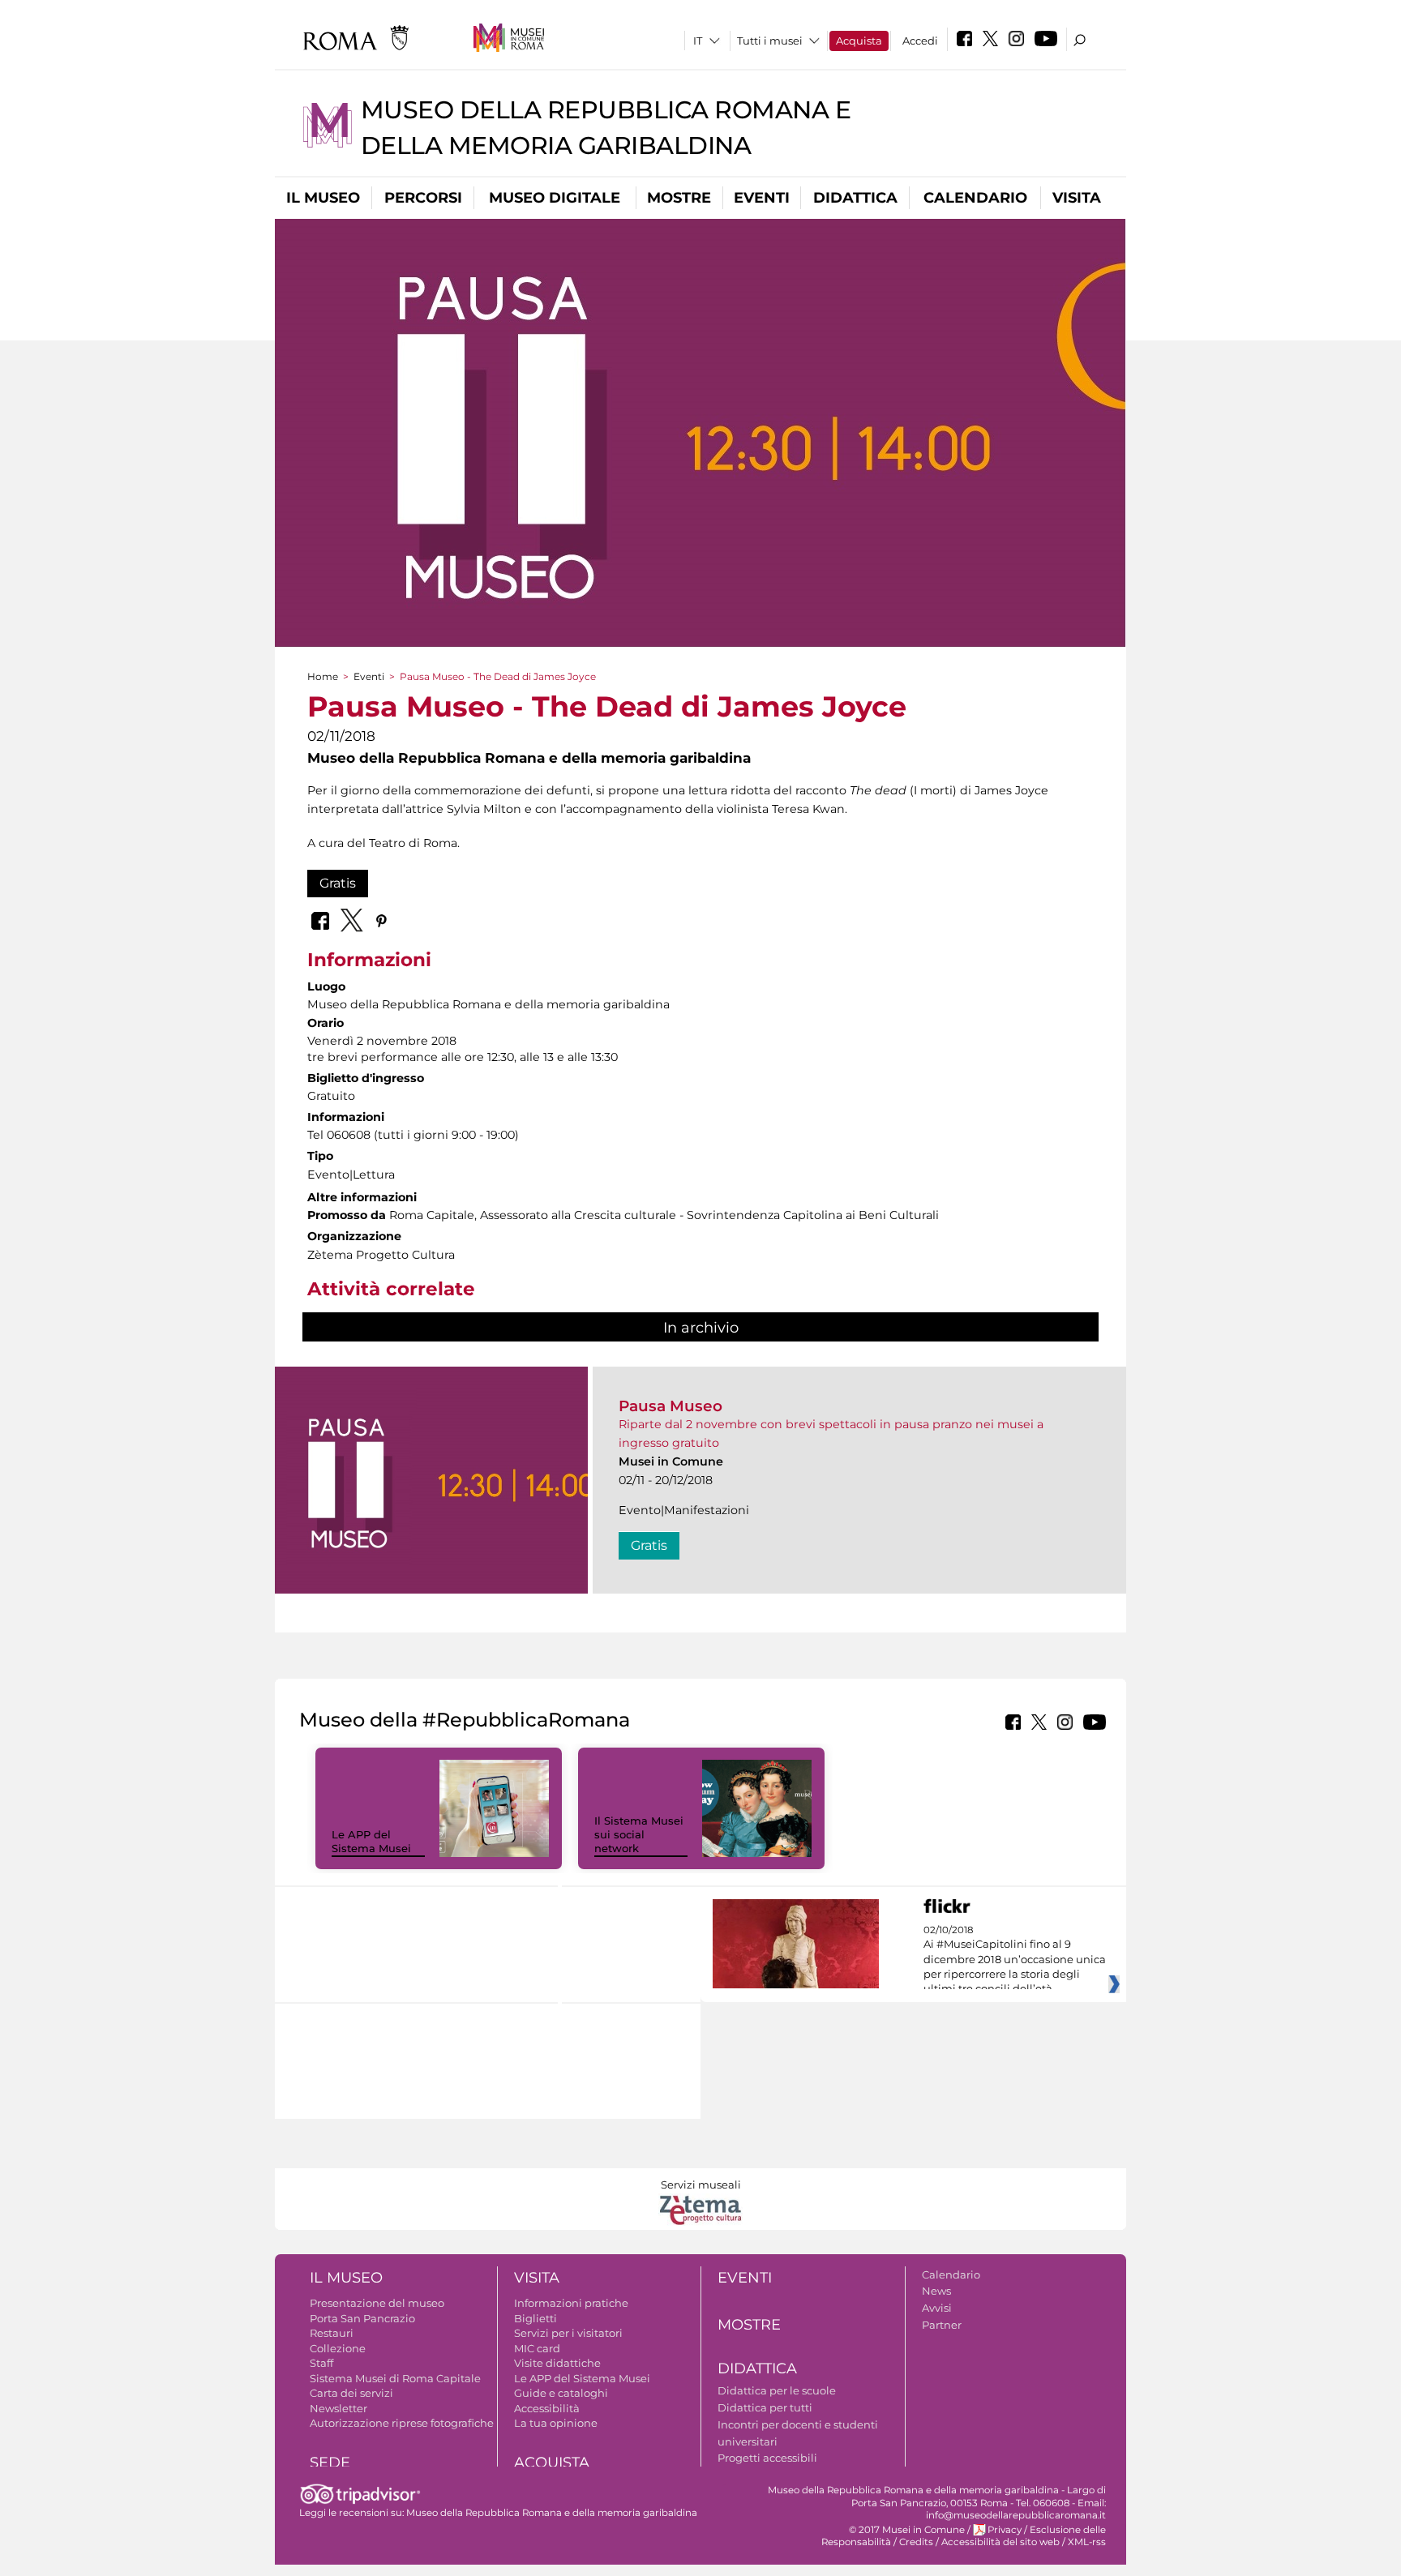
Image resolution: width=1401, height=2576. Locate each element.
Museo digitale (555, 198)
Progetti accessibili (767, 2458)
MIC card (537, 2348)
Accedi (920, 41)
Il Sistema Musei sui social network (639, 1834)
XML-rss (1087, 2542)
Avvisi (937, 2308)
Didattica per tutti (765, 2407)
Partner (942, 2325)
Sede (330, 2463)
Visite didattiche (557, 2363)
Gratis (338, 883)
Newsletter (338, 2408)
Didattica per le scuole (777, 2390)
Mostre (679, 198)
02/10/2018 (1015, 1960)
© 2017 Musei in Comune (907, 2530)
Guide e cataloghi (561, 2393)
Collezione (338, 2348)
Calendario (975, 198)
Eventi (762, 198)
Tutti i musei (770, 41)
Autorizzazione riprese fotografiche (402, 2423)
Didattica (855, 198)
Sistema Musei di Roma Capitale (395, 2378)
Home (323, 676)
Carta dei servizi (351, 2393)
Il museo (323, 198)
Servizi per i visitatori (568, 2333)
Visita (1077, 198)
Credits (916, 2542)
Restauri (332, 2333)
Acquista (859, 41)
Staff (321, 2363)
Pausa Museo (671, 1406)
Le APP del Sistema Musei (371, 1841)
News (936, 2291)
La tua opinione (556, 2423)
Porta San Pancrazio (362, 2318)
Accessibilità (547, 2408)
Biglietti (536, 2318)
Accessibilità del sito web (1000, 2542)
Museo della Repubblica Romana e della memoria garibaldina (552, 2513)
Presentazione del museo (377, 2303)
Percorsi (423, 198)
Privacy (1005, 2530)
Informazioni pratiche (571, 2303)
